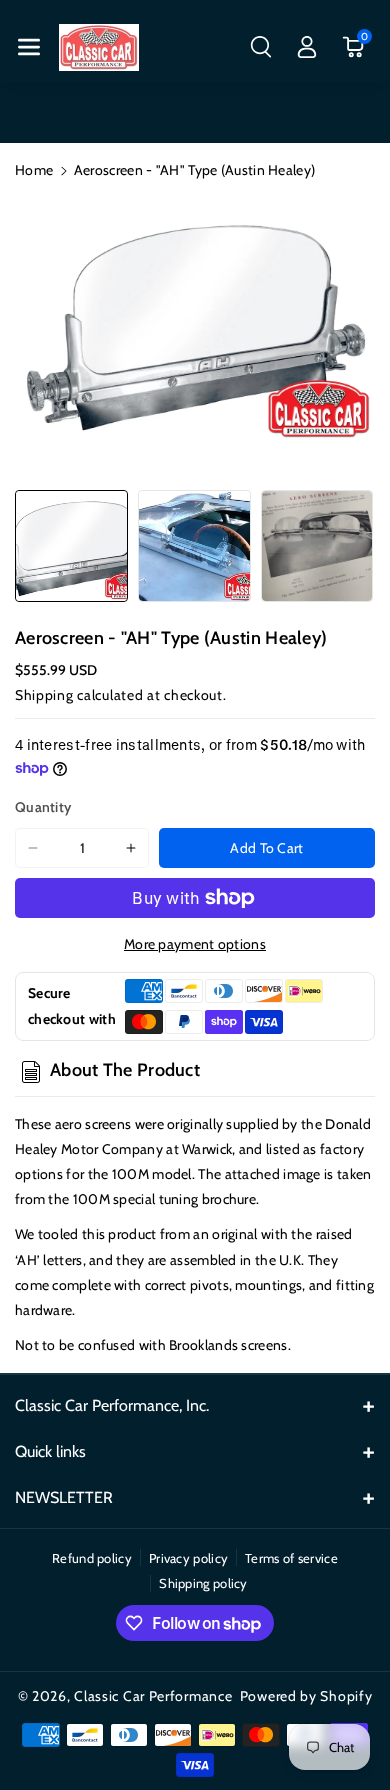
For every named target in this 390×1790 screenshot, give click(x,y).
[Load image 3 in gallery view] (317, 546)
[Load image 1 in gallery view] (71, 546)
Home (34, 170)
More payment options (195, 944)
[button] (29, 47)
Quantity (43, 807)
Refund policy (92, 1558)
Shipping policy (203, 1583)
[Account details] (307, 47)
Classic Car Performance (153, 1696)
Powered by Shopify (306, 1696)
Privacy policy (188, 1558)
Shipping (44, 695)
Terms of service (291, 1558)
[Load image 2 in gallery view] (194, 546)
